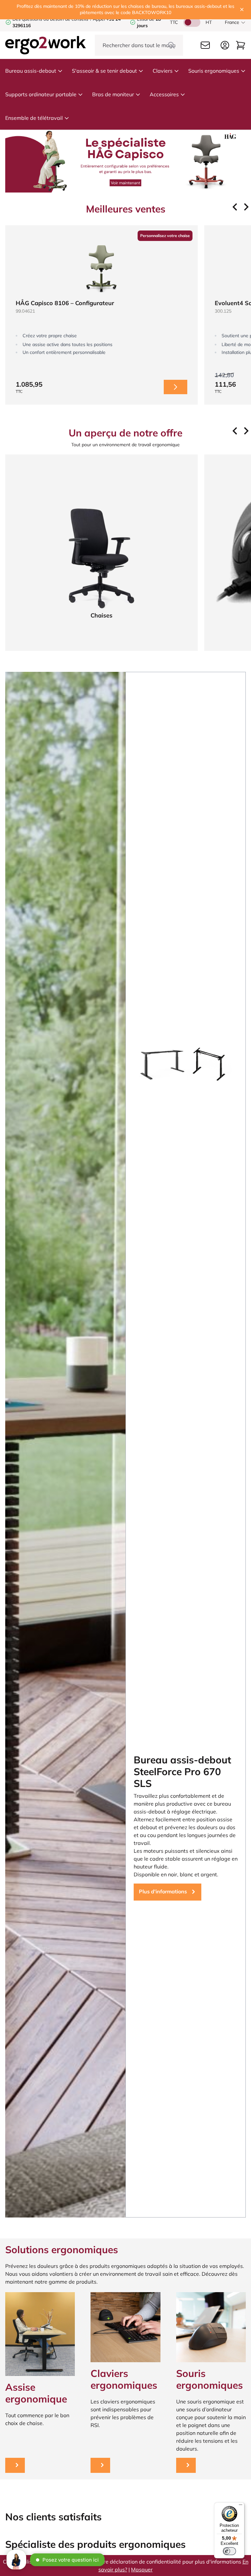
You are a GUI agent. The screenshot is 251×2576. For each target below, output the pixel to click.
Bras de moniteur (113, 94)
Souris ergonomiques (214, 71)
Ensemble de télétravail (34, 118)
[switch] (229, 2551)
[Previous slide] (235, 207)
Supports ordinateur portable (41, 94)
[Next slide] (246, 207)
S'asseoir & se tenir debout (104, 71)
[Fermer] (242, 9)
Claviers (163, 71)
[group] (101, 315)
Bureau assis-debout (31, 71)
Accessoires (164, 94)
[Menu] (241, 2506)
